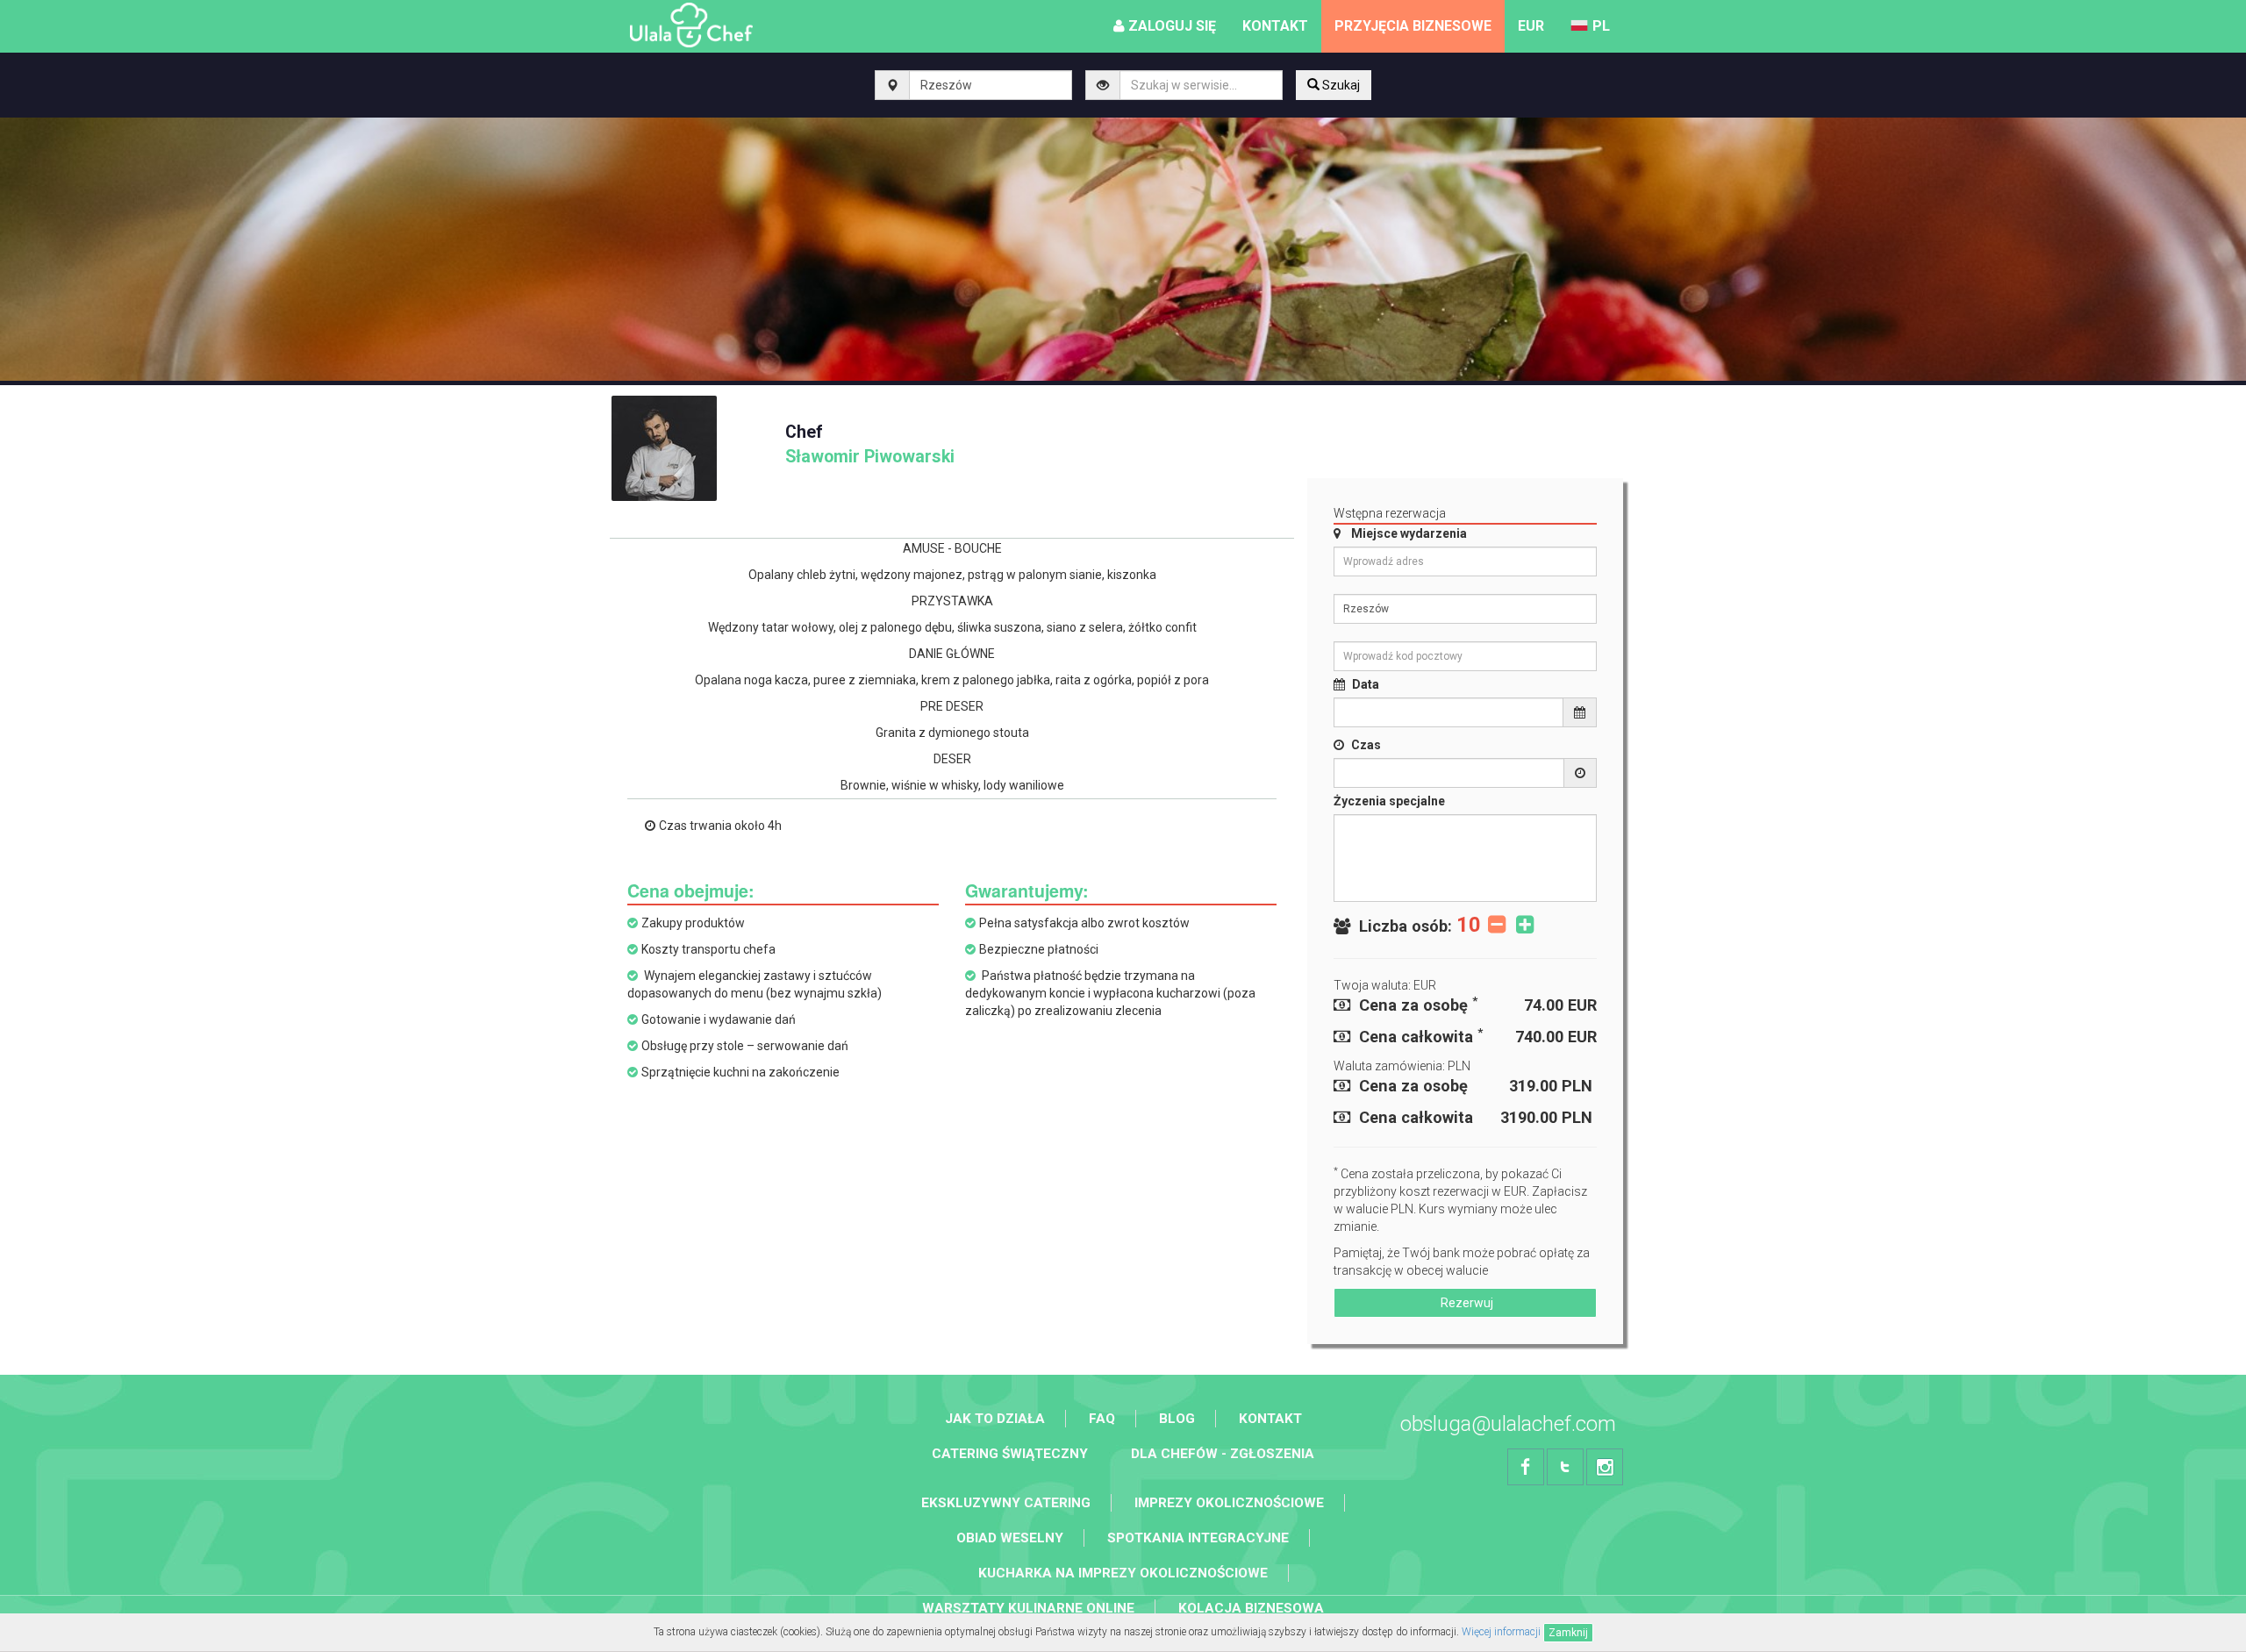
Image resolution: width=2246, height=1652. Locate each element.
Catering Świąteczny (1010, 1454)
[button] (1531, 26)
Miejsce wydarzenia (1409, 533)
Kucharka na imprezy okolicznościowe (1123, 1573)
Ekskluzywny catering (1006, 1503)
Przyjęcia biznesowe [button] (1413, 26)
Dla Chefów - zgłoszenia (1223, 1454)
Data (1366, 684)
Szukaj (1340, 85)
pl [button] (1601, 26)
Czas (1366, 745)
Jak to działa (995, 1419)
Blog (1177, 1419)
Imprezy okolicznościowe (1229, 1503)
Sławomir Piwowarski (870, 444)
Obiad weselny (1010, 1538)
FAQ (1102, 1419)
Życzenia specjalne (1389, 801)
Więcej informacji (1501, 1632)
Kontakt (1270, 1419)
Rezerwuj (1466, 1303)
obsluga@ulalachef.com (1508, 1424)
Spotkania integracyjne (1198, 1538)
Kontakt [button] (1275, 26)
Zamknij (1568, 1633)
